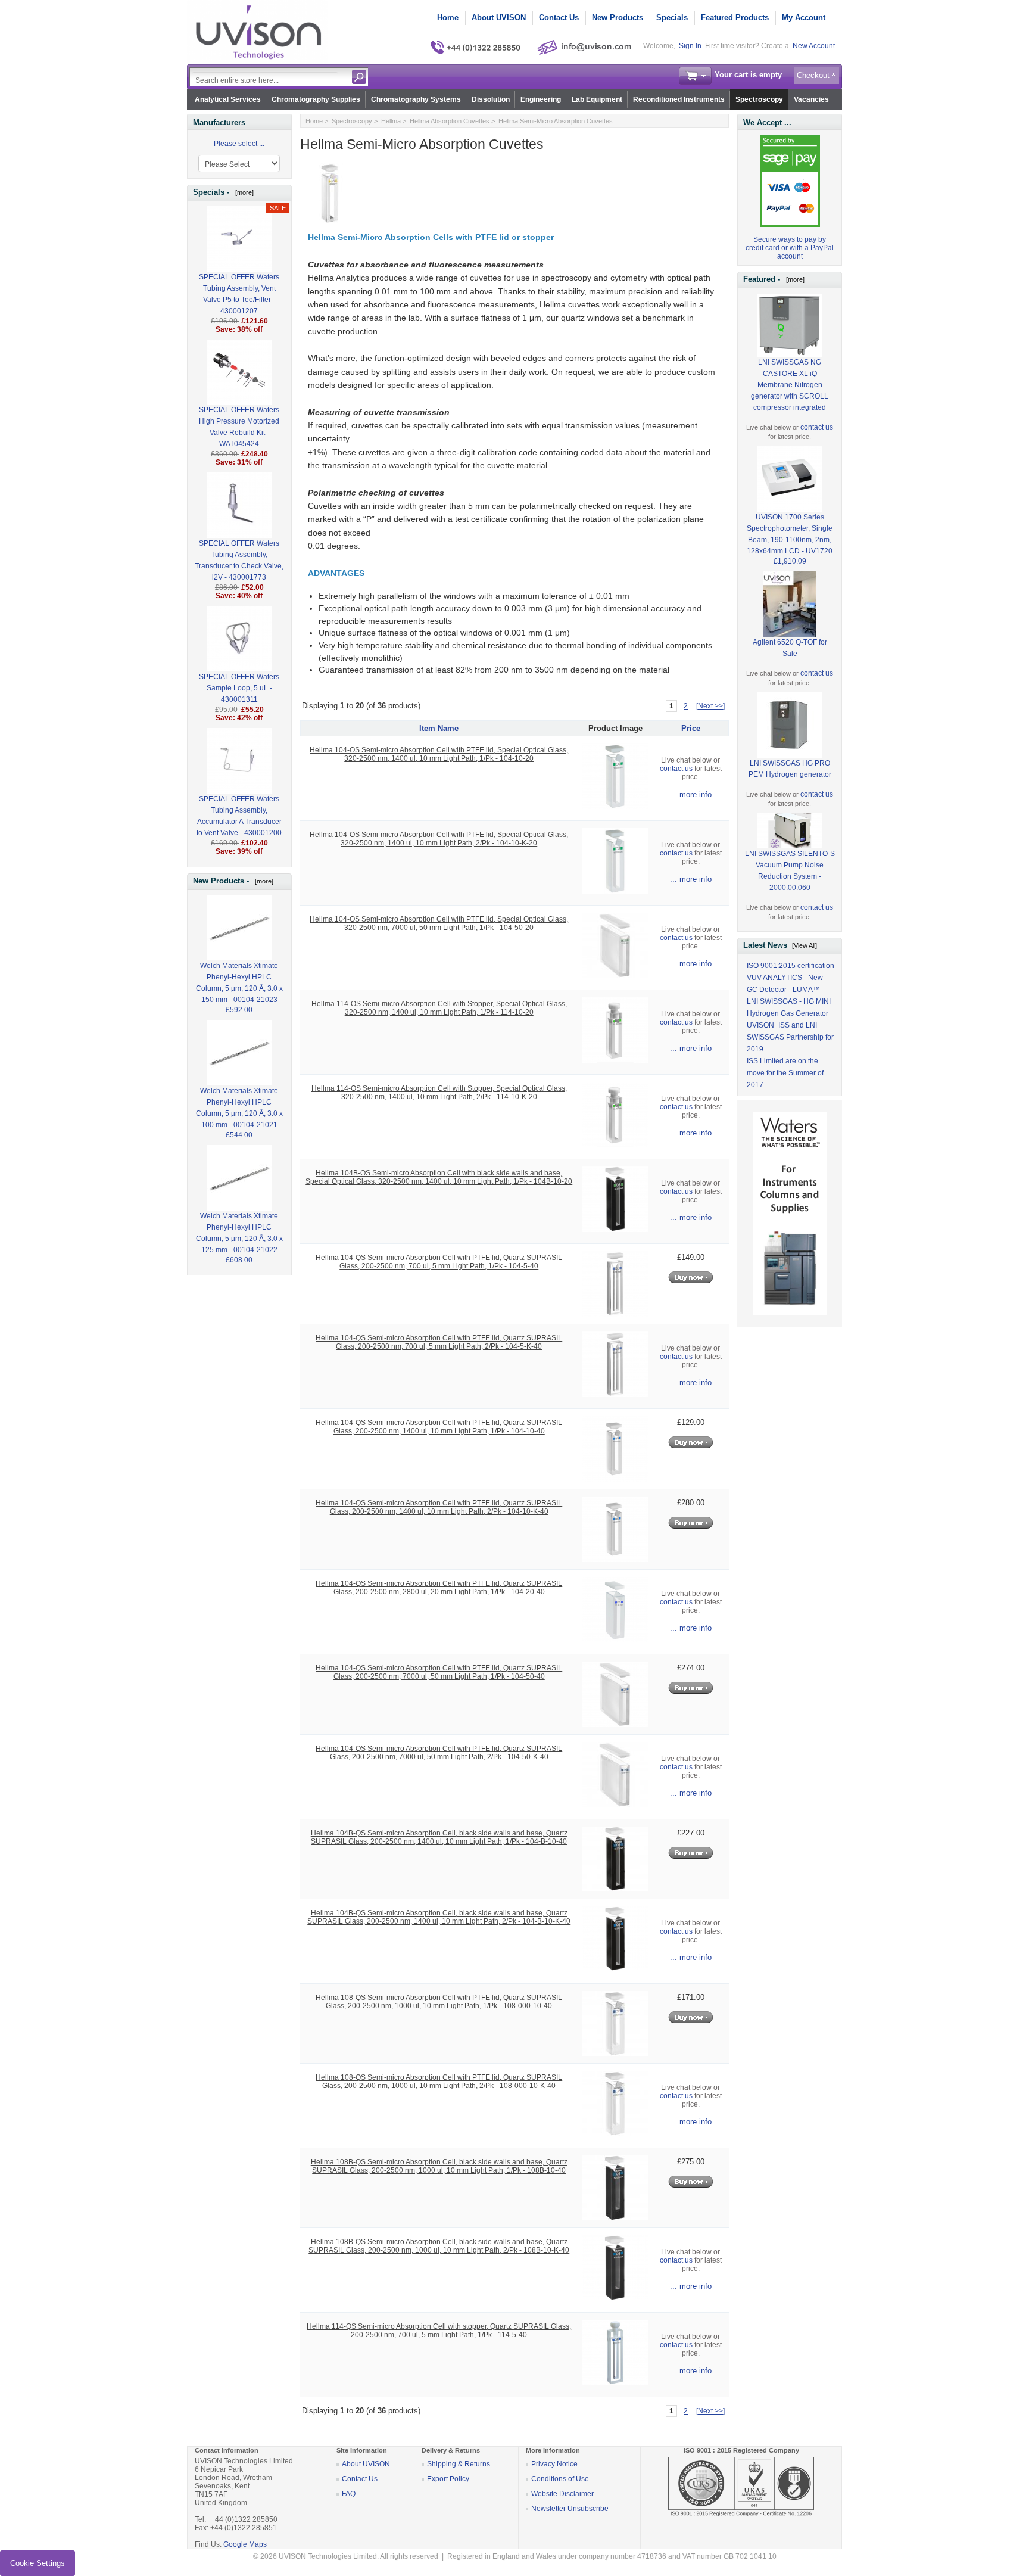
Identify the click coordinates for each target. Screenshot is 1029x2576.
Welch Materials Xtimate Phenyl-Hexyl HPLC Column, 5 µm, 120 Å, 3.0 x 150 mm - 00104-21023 (239, 983)
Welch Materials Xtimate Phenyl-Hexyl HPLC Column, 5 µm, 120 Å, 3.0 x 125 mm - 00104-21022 (239, 1233)
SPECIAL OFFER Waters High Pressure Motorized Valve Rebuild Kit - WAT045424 (239, 427)
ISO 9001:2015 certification (791, 966)
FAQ (349, 2494)
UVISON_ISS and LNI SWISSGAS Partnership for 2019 (790, 1037)
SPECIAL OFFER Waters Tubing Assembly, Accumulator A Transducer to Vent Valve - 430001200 (239, 816)
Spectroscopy (759, 99)
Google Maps (245, 2544)
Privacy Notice (554, 2464)
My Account (804, 18)
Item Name (439, 728)
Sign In (690, 46)
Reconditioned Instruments (679, 99)
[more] (243, 192)
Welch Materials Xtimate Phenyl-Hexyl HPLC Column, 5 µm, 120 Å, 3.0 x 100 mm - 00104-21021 (239, 1108)
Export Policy (448, 2479)
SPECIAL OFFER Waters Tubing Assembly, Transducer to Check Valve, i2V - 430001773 (239, 560)
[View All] (805, 945)
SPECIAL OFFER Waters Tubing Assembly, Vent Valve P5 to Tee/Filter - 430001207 (239, 294)
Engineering (541, 99)
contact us (676, 769)
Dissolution (491, 99)
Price (691, 728)
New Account (814, 46)
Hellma (391, 121)
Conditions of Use (560, 2479)
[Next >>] (710, 706)
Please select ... (239, 144)
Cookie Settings (38, 2563)
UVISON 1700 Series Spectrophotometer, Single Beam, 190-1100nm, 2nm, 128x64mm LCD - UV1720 (790, 534)
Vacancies (811, 99)
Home (448, 18)
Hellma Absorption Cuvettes (450, 121)
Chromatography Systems (416, 99)
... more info (691, 794)
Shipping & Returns (459, 2464)
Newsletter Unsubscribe (570, 2509)
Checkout (813, 75)
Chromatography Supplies (316, 99)
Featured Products (735, 18)
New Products (618, 18)
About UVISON (499, 18)
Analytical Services (228, 99)
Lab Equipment (597, 99)
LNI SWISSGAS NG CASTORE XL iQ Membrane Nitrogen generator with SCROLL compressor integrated (790, 385)
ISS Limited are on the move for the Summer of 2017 (785, 1073)
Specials (672, 18)
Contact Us (559, 18)
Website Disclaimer (562, 2494)
